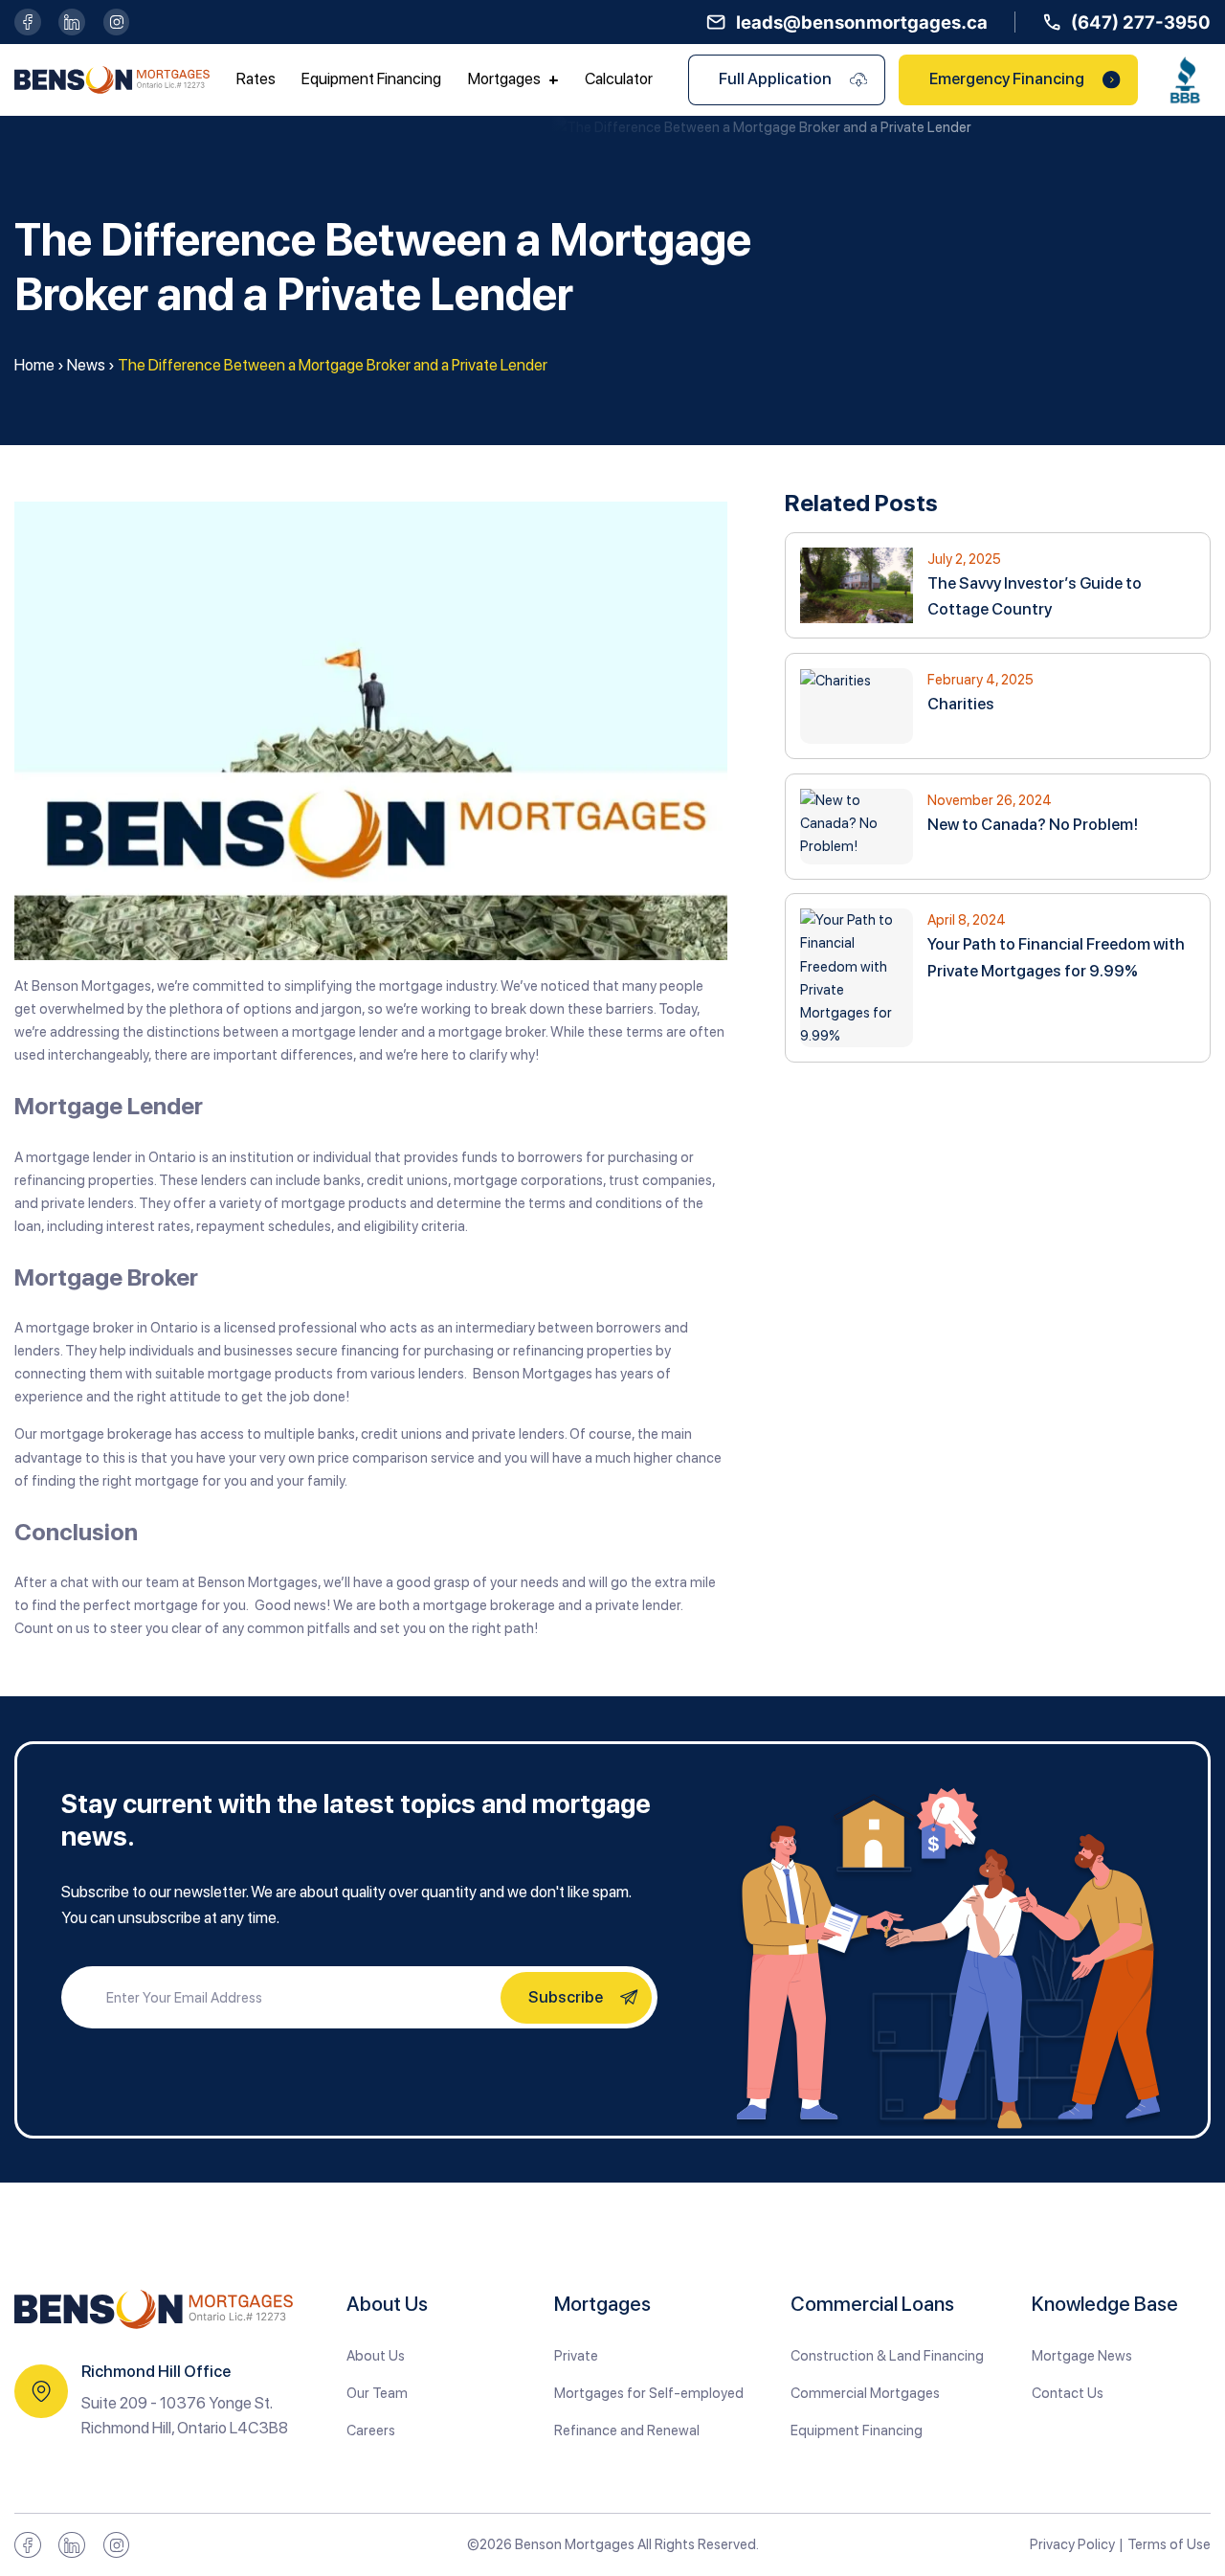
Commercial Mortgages (865, 2393)
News (86, 365)
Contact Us (1068, 2393)
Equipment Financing (857, 2430)
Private (576, 2356)
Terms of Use (1169, 2544)
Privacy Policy (1072, 2544)
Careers (371, 2430)
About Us (376, 2356)
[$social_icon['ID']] (28, 22)
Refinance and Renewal (627, 2430)
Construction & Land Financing (887, 2356)
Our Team (377, 2393)
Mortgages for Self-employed (649, 2393)
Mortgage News (1082, 2356)
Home (34, 365)
